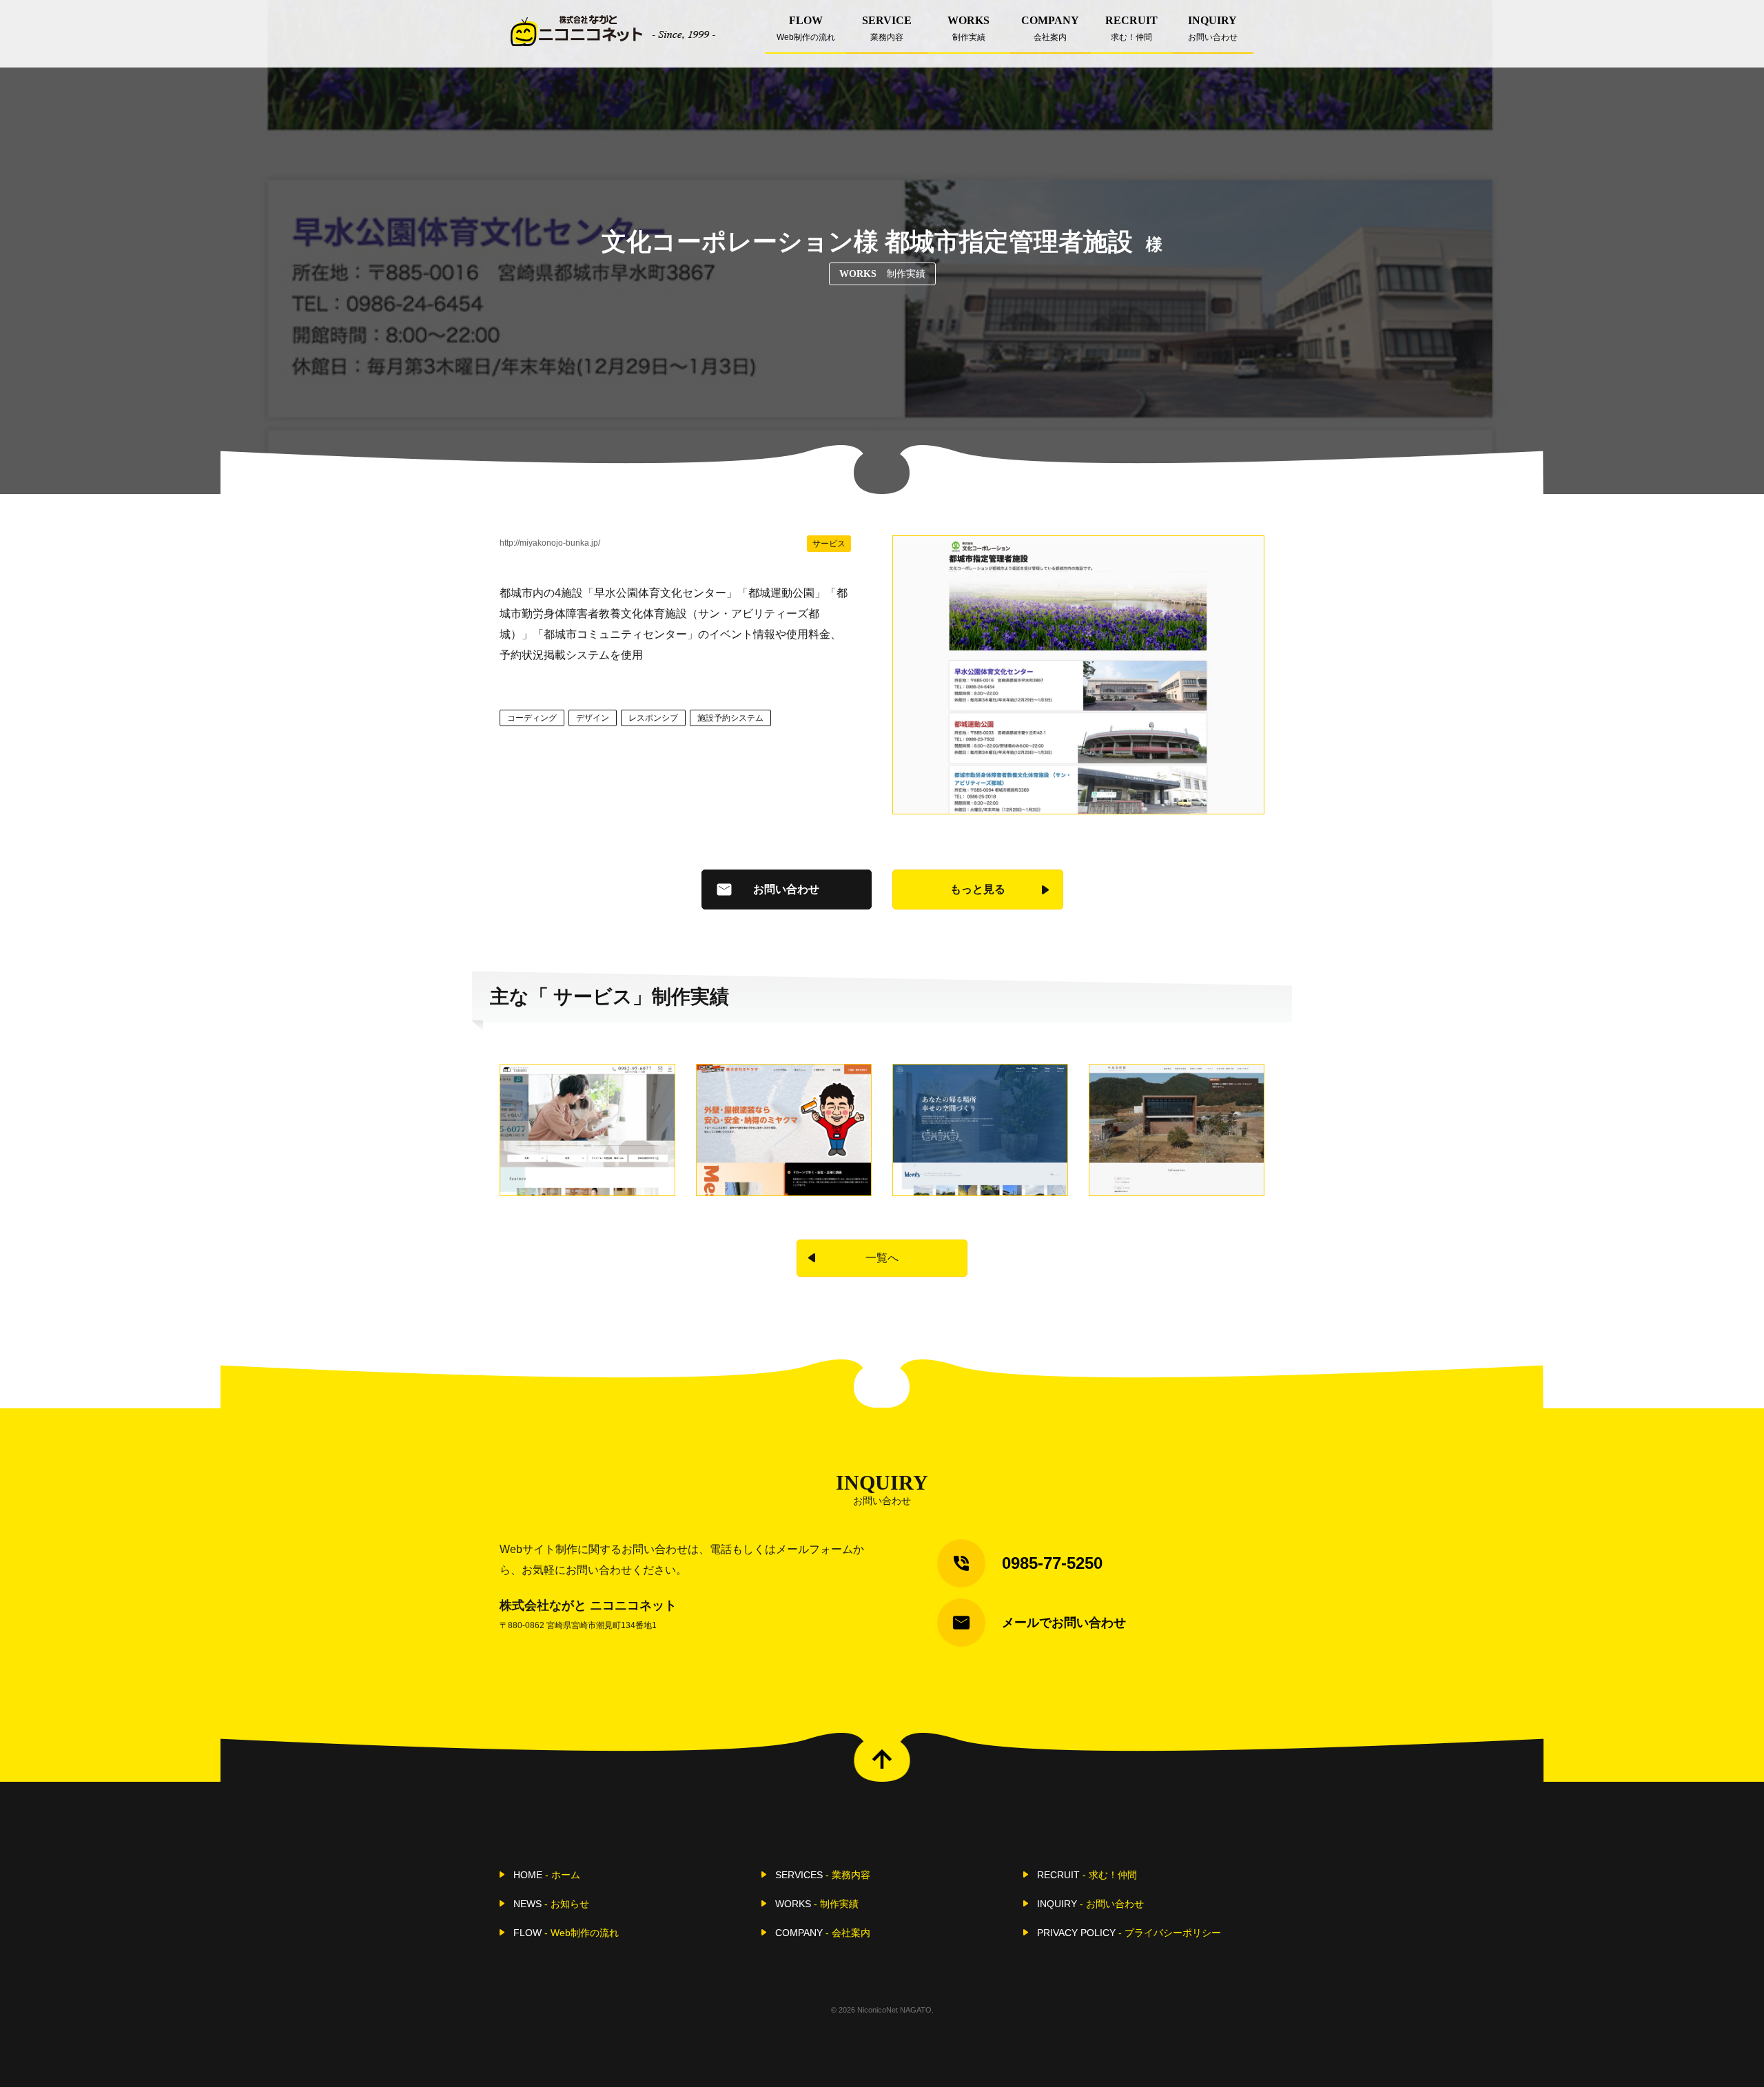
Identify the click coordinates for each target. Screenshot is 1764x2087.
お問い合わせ (786, 889)
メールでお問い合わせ (1064, 1623)
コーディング (532, 718)
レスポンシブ (653, 718)
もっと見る (978, 889)
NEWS (551, 1904)
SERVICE (887, 28)
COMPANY (1050, 28)
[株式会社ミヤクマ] (784, 1130)
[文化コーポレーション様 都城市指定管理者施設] (1078, 675)
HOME (547, 1875)
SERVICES (823, 1875)
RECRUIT (1131, 28)
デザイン (593, 718)
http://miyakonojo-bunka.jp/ (550, 543)
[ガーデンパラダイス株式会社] (980, 1130)
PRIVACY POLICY (1129, 1933)
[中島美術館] (1177, 1130)
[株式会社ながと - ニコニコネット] (613, 31)
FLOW (806, 28)
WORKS (968, 28)
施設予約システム (730, 718)
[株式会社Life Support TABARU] (587, 1130)
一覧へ (882, 1258)
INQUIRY (1213, 28)
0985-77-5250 (1052, 1563)
